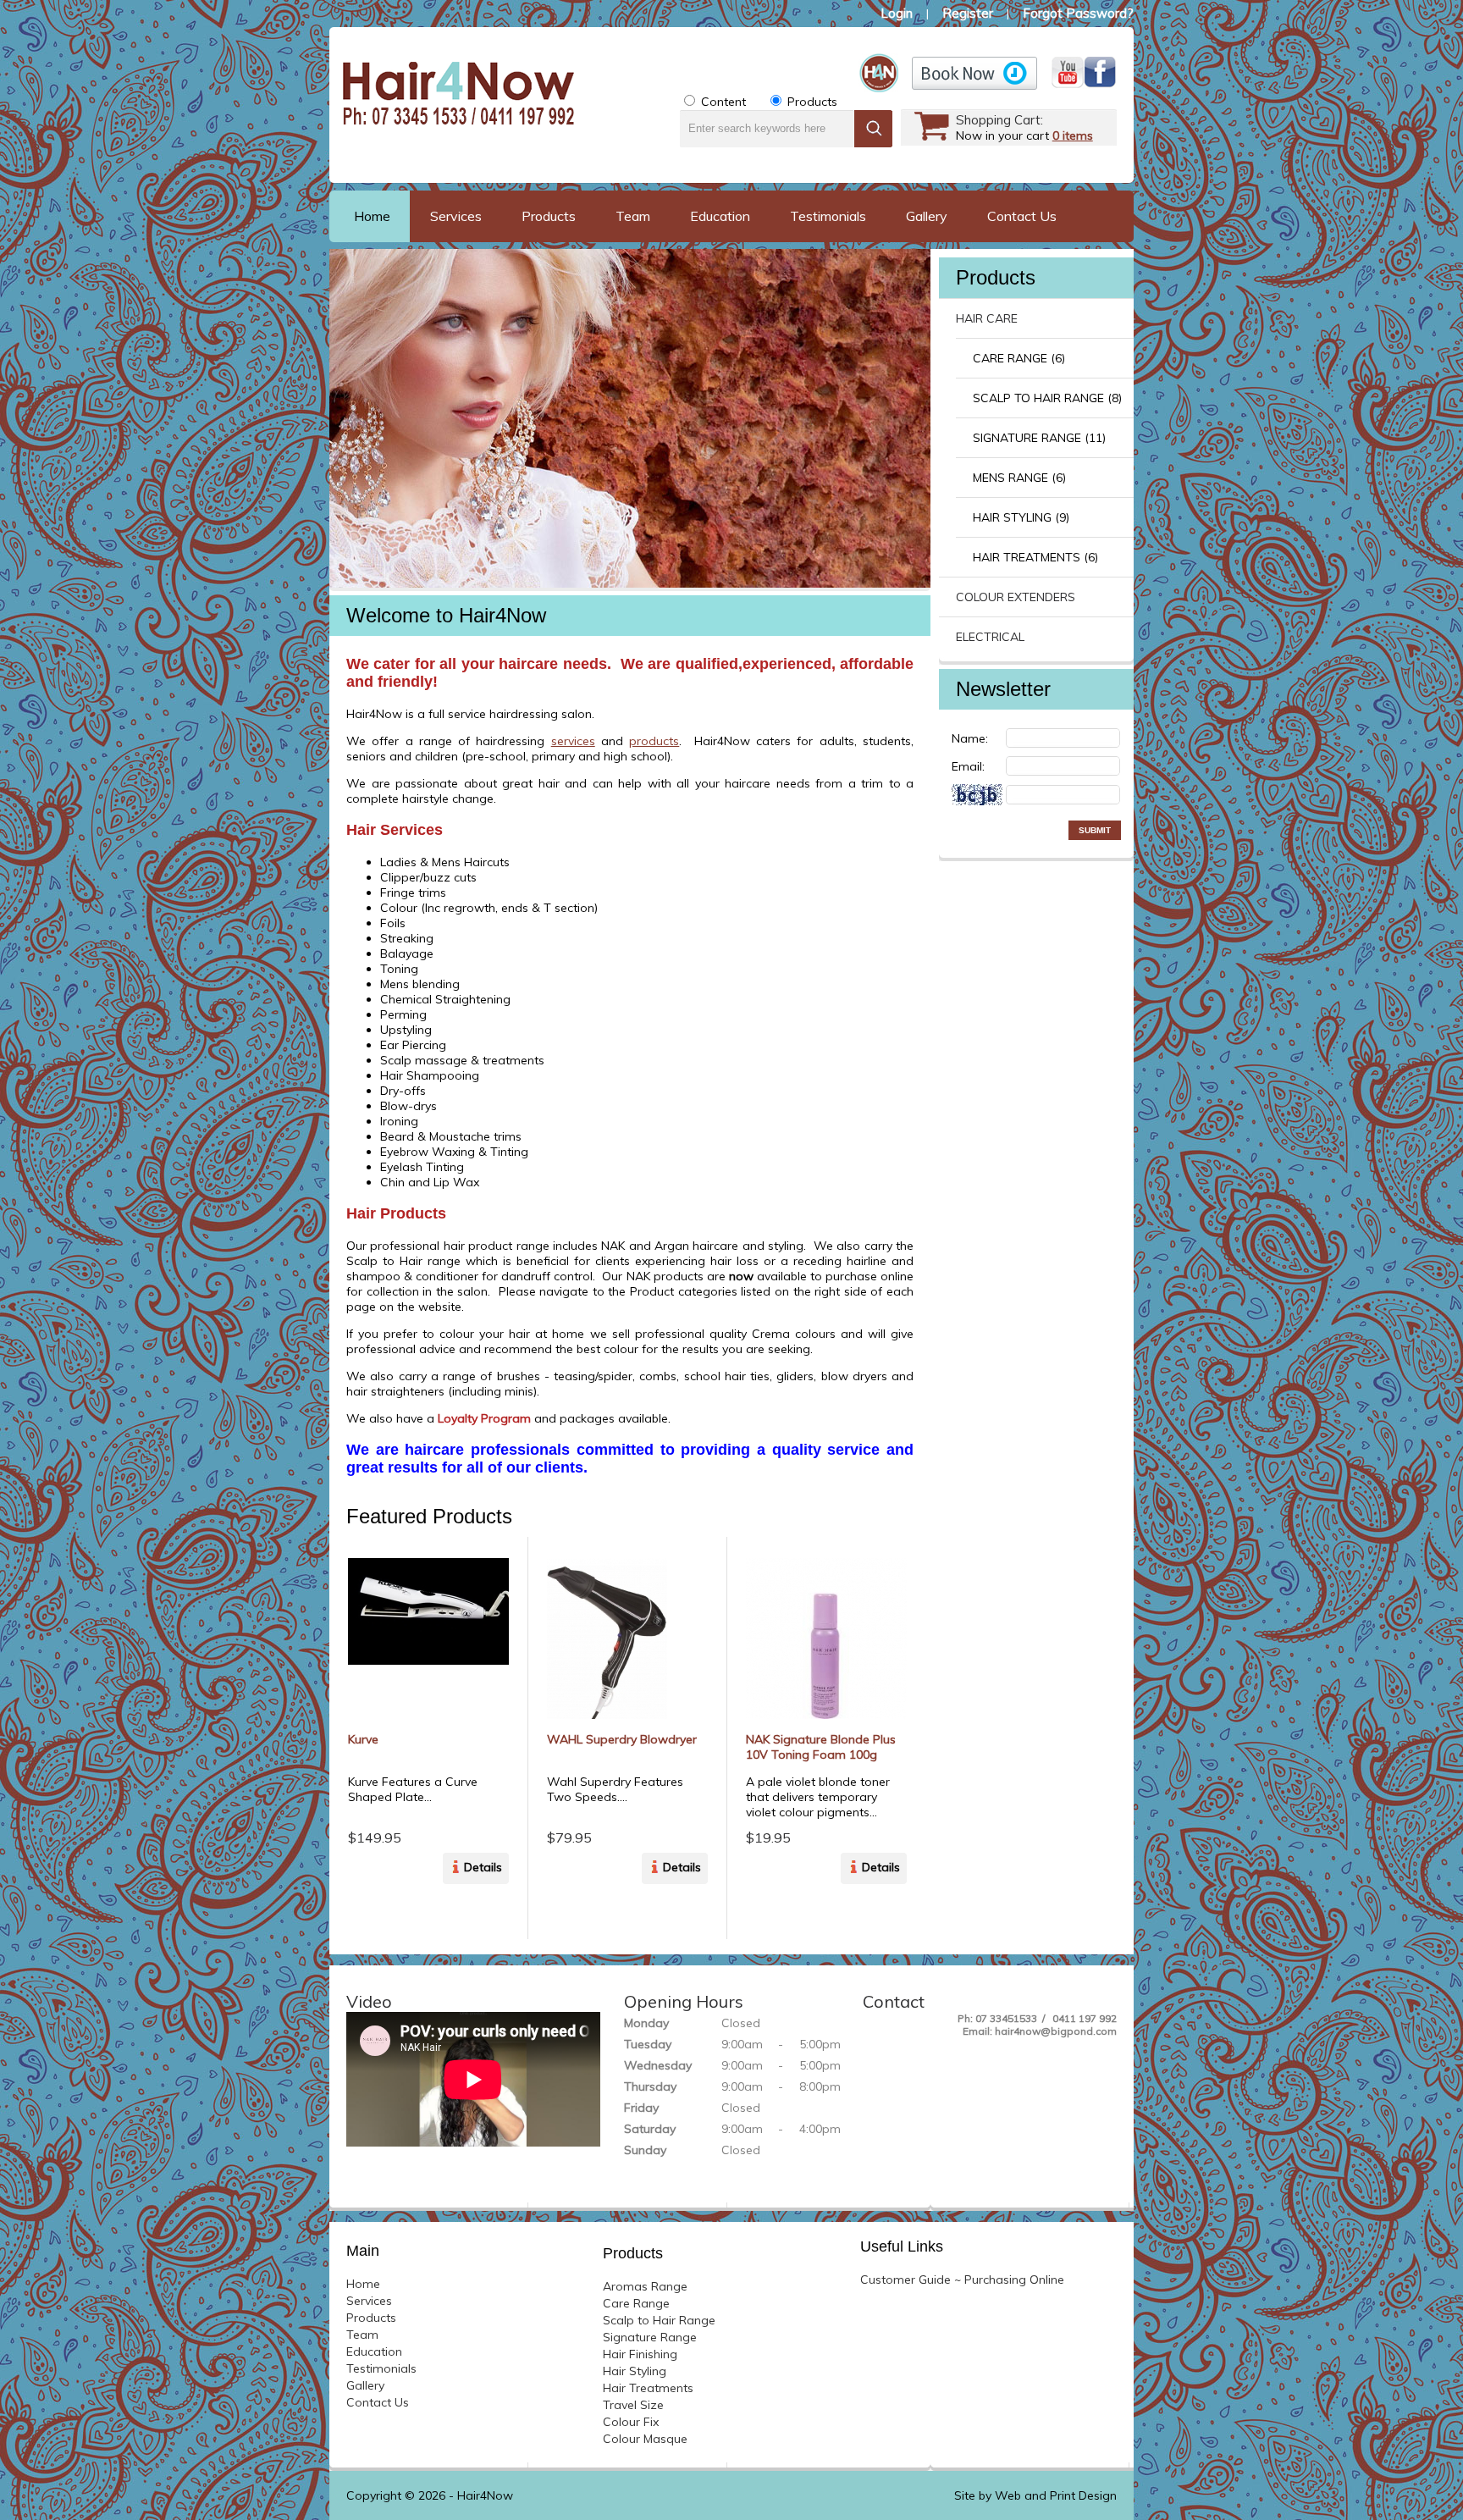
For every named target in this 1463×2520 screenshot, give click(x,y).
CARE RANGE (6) (1019, 358)
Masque (645, 2439)
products (654, 741)
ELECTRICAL (990, 637)
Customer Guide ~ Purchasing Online (962, 2280)
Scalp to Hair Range (659, 2320)
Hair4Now (485, 2495)
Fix (631, 2422)
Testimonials (828, 216)
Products (549, 216)
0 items (1073, 135)
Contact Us (1022, 216)
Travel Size (633, 2405)
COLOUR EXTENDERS (1016, 597)
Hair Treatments (648, 2388)
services (573, 741)
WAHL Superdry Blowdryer (622, 1739)
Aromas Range (645, 2286)
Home (372, 216)
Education (720, 216)
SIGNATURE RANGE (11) (1039, 438)
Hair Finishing (640, 2354)
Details (483, 1867)
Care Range (636, 2303)
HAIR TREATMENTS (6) (1035, 557)
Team (633, 216)
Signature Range (650, 2337)
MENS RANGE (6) (1019, 478)
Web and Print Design (1056, 2495)
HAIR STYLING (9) (1021, 517)
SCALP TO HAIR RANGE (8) (1047, 398)
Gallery (927, 216)
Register (968, 13)
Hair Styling (635, 2371)
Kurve (363, 1739)
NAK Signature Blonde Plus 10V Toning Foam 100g (821, 1747)
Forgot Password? (1078, 13)
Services (456, 216)
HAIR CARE (987, 318)
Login (897, 13)
